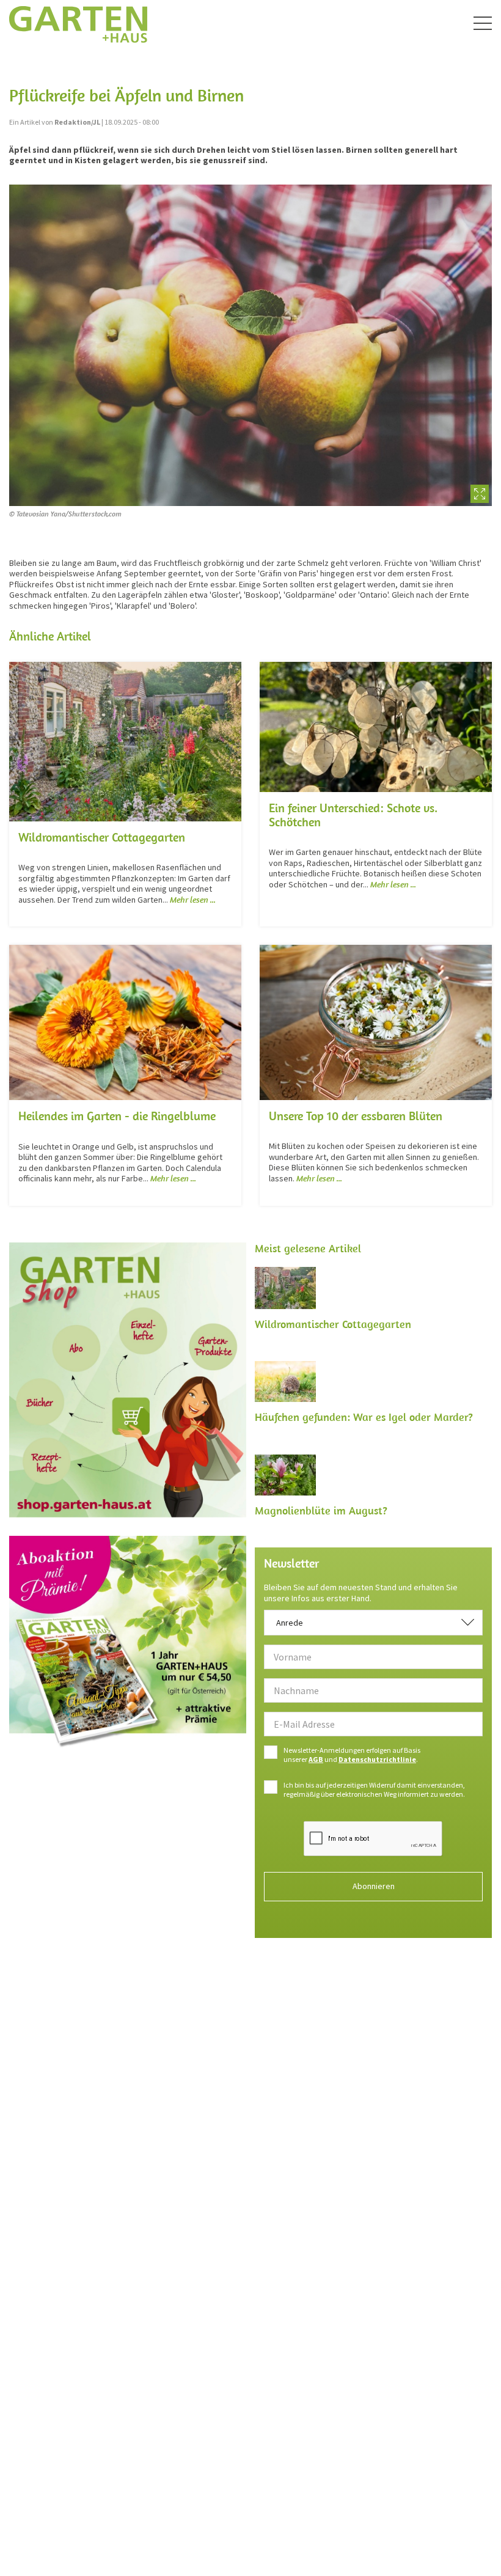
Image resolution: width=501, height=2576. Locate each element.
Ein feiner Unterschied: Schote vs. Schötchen (353, 815)
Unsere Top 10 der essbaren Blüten (356, 1116)
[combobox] (373, 1623)
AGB (316, 1759)
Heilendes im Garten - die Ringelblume (117, 1116)
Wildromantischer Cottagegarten (102, 837)
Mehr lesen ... (193, 900)
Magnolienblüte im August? (321, 1510)
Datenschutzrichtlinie (377, 1759)
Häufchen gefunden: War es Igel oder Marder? (364, 1417)
